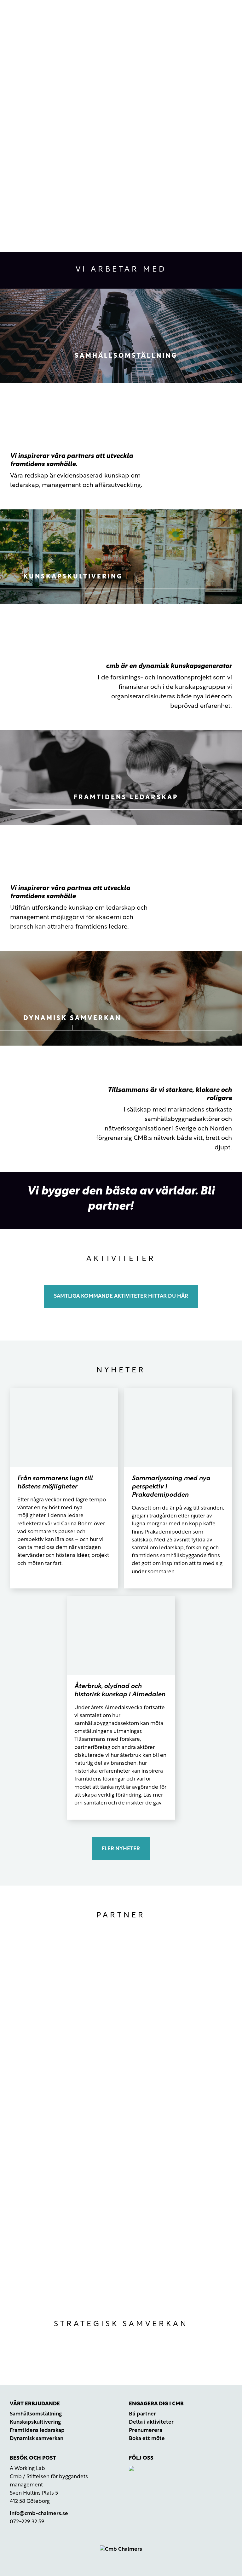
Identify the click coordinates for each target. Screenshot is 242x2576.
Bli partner (142, 2414)
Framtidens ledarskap (37, 2430)
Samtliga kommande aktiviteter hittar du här (121, 1296)
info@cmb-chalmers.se (39, 2514)
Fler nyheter (121, 1849)
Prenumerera (146, 2430)
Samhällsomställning (36, 2414)
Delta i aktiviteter (151, 2422)
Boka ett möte (147, 2439)
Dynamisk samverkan (37, 2439)
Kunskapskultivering (35, 2422)
